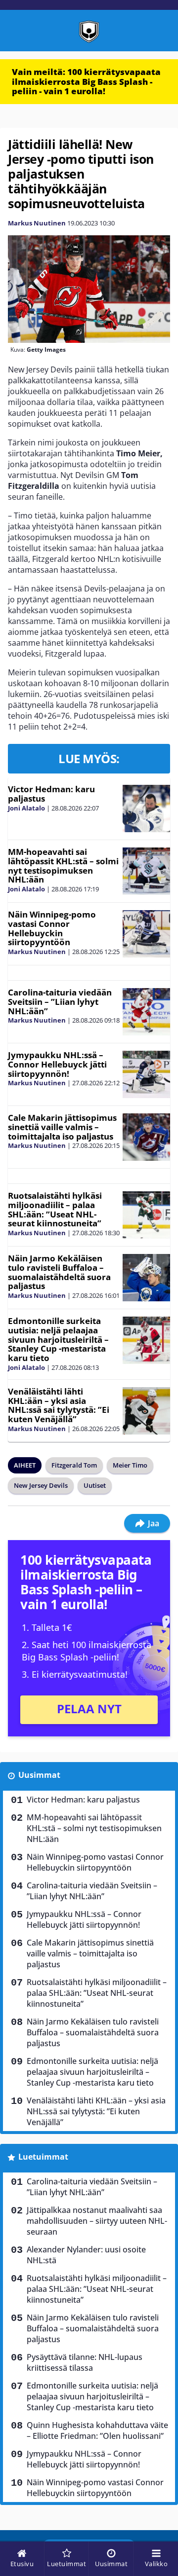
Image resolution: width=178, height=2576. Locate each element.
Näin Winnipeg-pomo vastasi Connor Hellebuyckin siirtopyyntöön (52, 928)
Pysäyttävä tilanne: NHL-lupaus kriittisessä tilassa (85, 2362)
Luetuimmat (43, 2157)
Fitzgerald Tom (74, 1465)
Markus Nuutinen (37, 223)
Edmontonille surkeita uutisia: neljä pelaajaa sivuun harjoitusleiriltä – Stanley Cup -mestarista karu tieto (58, 1339)
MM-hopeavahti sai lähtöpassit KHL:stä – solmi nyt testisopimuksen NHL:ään (63, 865)
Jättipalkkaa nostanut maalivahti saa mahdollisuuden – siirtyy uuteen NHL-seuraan (97, 2221)
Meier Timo (130, 1465)
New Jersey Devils (41, 1485)
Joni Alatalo (26, 808)
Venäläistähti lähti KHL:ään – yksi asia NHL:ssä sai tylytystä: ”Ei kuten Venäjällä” (59, 1405)
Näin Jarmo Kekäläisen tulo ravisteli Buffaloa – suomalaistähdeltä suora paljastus (59, 1272)
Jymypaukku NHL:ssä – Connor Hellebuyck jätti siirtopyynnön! (57, 1064)
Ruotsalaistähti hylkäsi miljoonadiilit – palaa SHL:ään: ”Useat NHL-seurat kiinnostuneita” (55, 1209)
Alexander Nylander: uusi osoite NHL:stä (86, 2255)
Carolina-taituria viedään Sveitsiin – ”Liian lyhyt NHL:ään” (60, 1001)
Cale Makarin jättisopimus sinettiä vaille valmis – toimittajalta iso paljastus (62, 1127)
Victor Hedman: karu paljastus (51, 794)
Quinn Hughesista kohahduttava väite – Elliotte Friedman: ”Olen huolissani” (97, 2430)
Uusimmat (39, 1775)
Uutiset (95, 1485)
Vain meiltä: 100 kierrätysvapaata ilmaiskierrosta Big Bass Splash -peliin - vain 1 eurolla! (86, 81)
